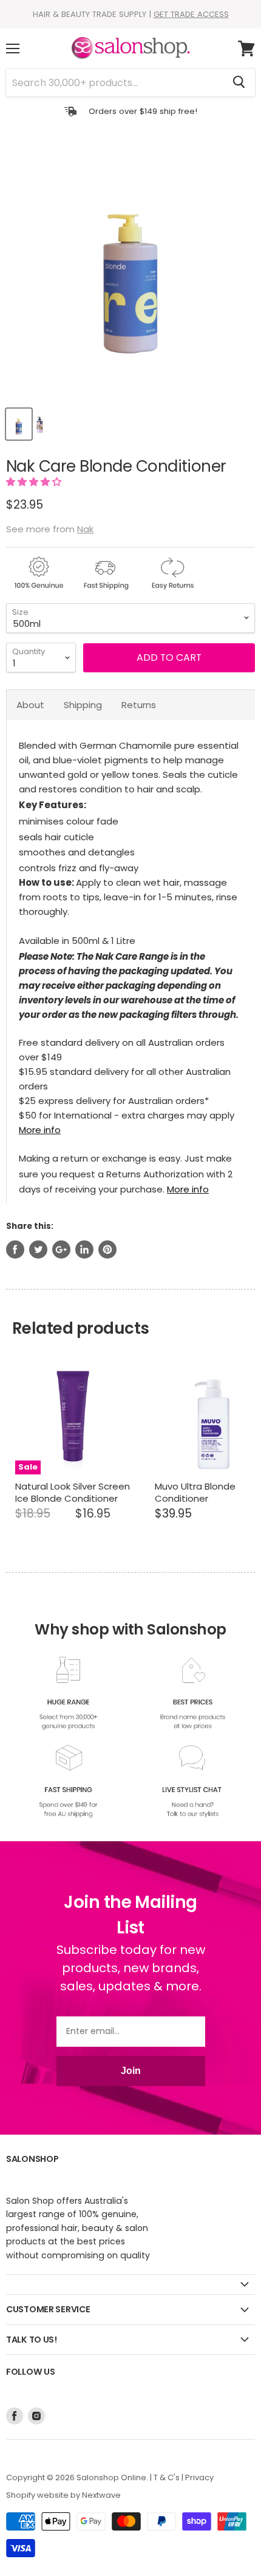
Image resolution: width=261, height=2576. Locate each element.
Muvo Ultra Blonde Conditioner (195, 1492)
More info (40, 1130)
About (30, 705)
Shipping (83, 705)
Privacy (199, 2477)
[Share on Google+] (61, 1250)
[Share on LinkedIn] (84, 1250)
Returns (139, 705)
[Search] (239, 82)
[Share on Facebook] (15, 1250)
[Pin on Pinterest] (107, 1250)
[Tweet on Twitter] (38, 1250)
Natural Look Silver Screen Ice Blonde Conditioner (73, 1492)
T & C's (167, 2477)
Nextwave (101, 2495)
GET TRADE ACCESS (191, 14)
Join (131, 2071)
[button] (35, 482)
